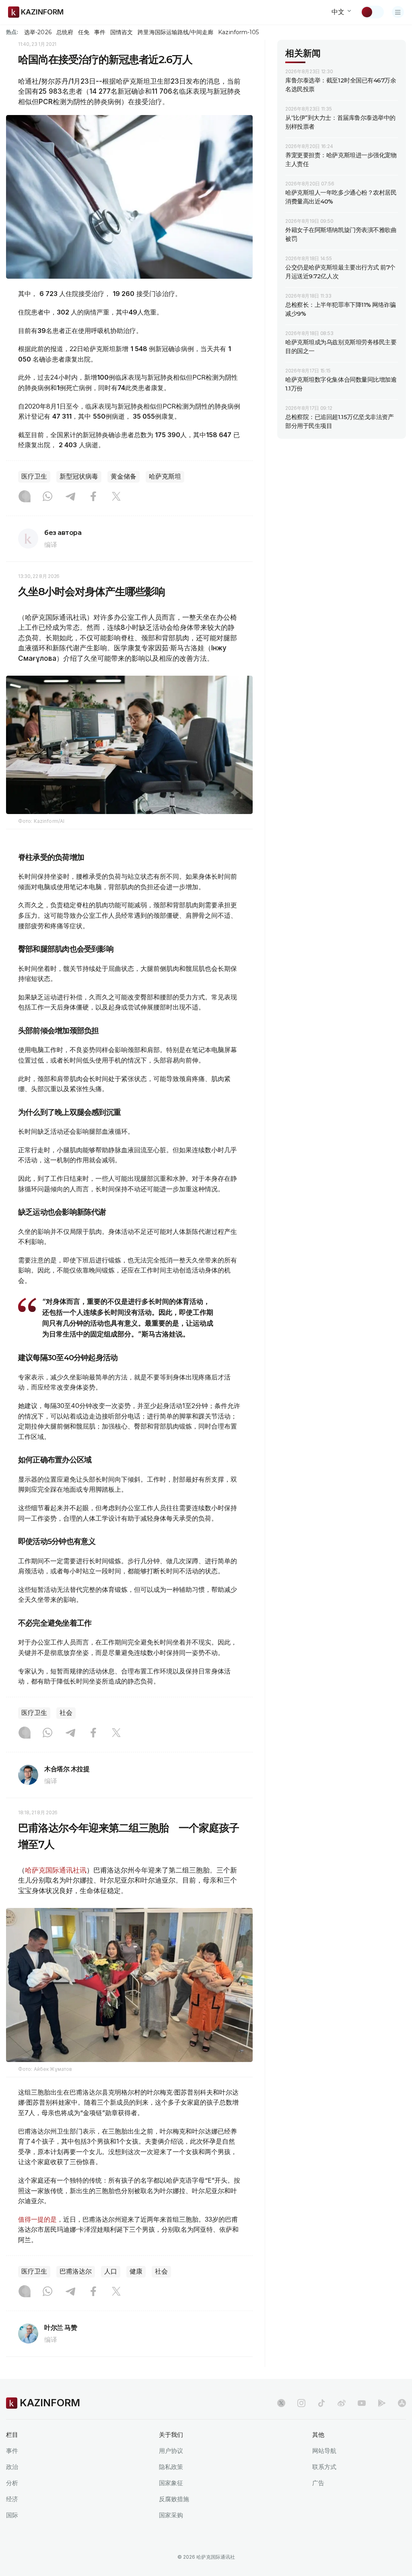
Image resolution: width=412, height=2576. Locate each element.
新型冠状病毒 (79, 476)
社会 (66, 1713)
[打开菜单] (398, 12)
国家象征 (171, 2483)
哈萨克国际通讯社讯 (56, 1870)
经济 (12, 2499)
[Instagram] (25, 497)
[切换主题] (372, 12)
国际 (12, 2515)
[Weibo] (342, 2403)
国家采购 (171, 2515)
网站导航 (324, 2451)
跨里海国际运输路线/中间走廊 (175, 32)
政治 (12, 2467)
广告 (318, 2483)
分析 (12, 2483)
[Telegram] (70, 497)
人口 (111, 2271)
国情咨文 (122, 32)
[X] (116, 497)
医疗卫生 (34, 476)
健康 (136, 2271)
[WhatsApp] (47, 497)
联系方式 (324, 2467)
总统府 (65, 32)
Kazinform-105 (238, 32)
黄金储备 (124, 476)
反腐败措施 (174, 2499)
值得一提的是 (37, 2219)
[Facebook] (93, 497)
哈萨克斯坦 (165, 476)
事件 (100, 32)
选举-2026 (38, 32)
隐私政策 (171, 2467)
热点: (12, 32)
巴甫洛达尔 (76, 2271)
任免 (84, 32)
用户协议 (171, 2451)
